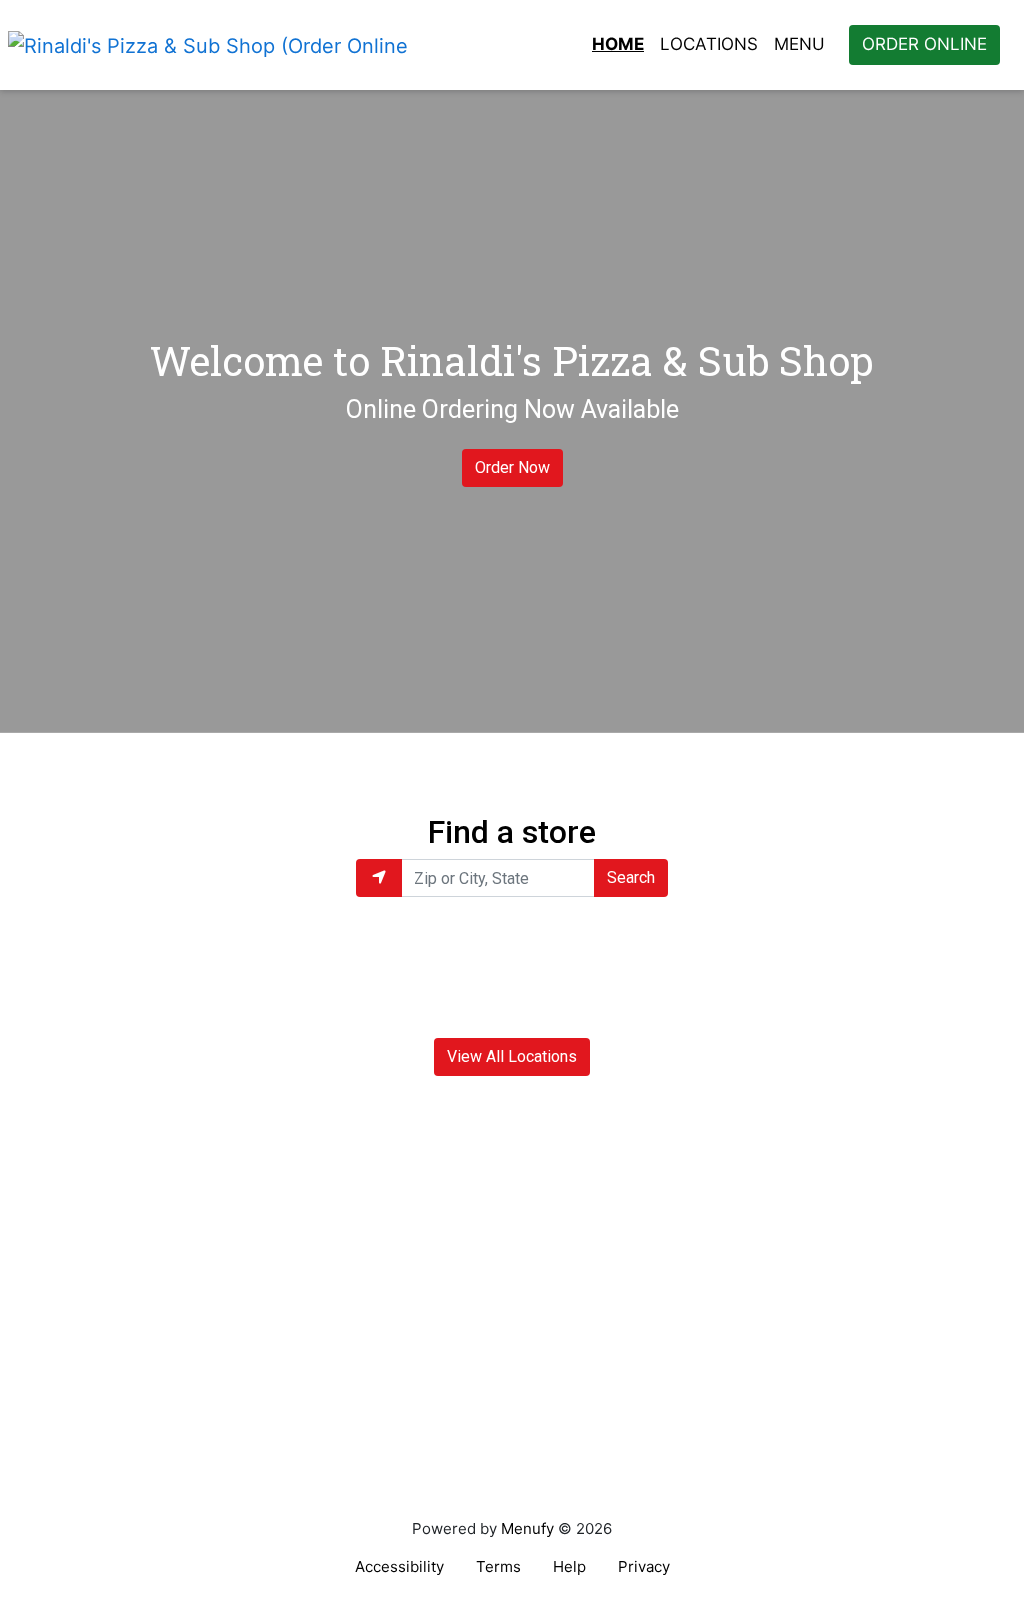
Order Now (512, 467)
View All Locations (512, 1056)
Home (618, 44)
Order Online (924, 44)
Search (631, 877)
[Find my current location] (379, 878)
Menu (799, 44)
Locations (709, 44)
